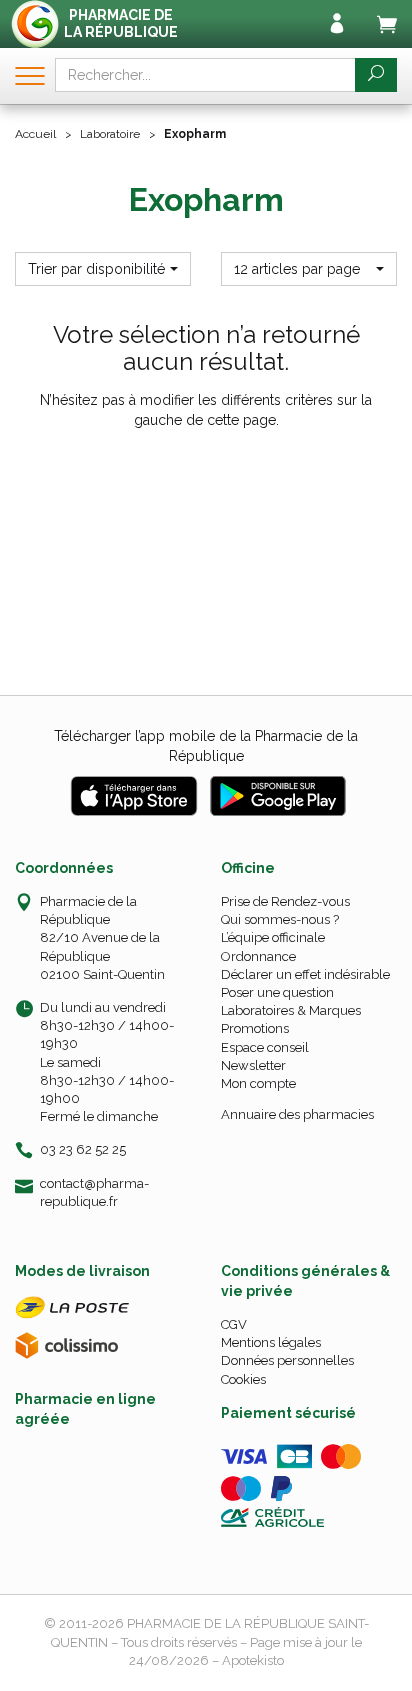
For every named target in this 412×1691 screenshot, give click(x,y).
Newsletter (253, 1065)
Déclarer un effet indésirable (305, 974)
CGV (234, 1324)
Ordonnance (258, 956)
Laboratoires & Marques (291, 1010)
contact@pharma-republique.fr (94, 1192)
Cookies (243, 1379)
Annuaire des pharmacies (297, 1114)
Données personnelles (287, 1360)
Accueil (35, 134)
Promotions (255, 1028)
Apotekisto (253, 1660)
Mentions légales (271, 1342)
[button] (103, 269)
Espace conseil (265, 1047)
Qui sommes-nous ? (280, 919)
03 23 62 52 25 (83, 1149)
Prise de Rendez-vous (285, 901)
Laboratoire (110, 134)
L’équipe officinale (273, 937)
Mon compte (258, 1083)
